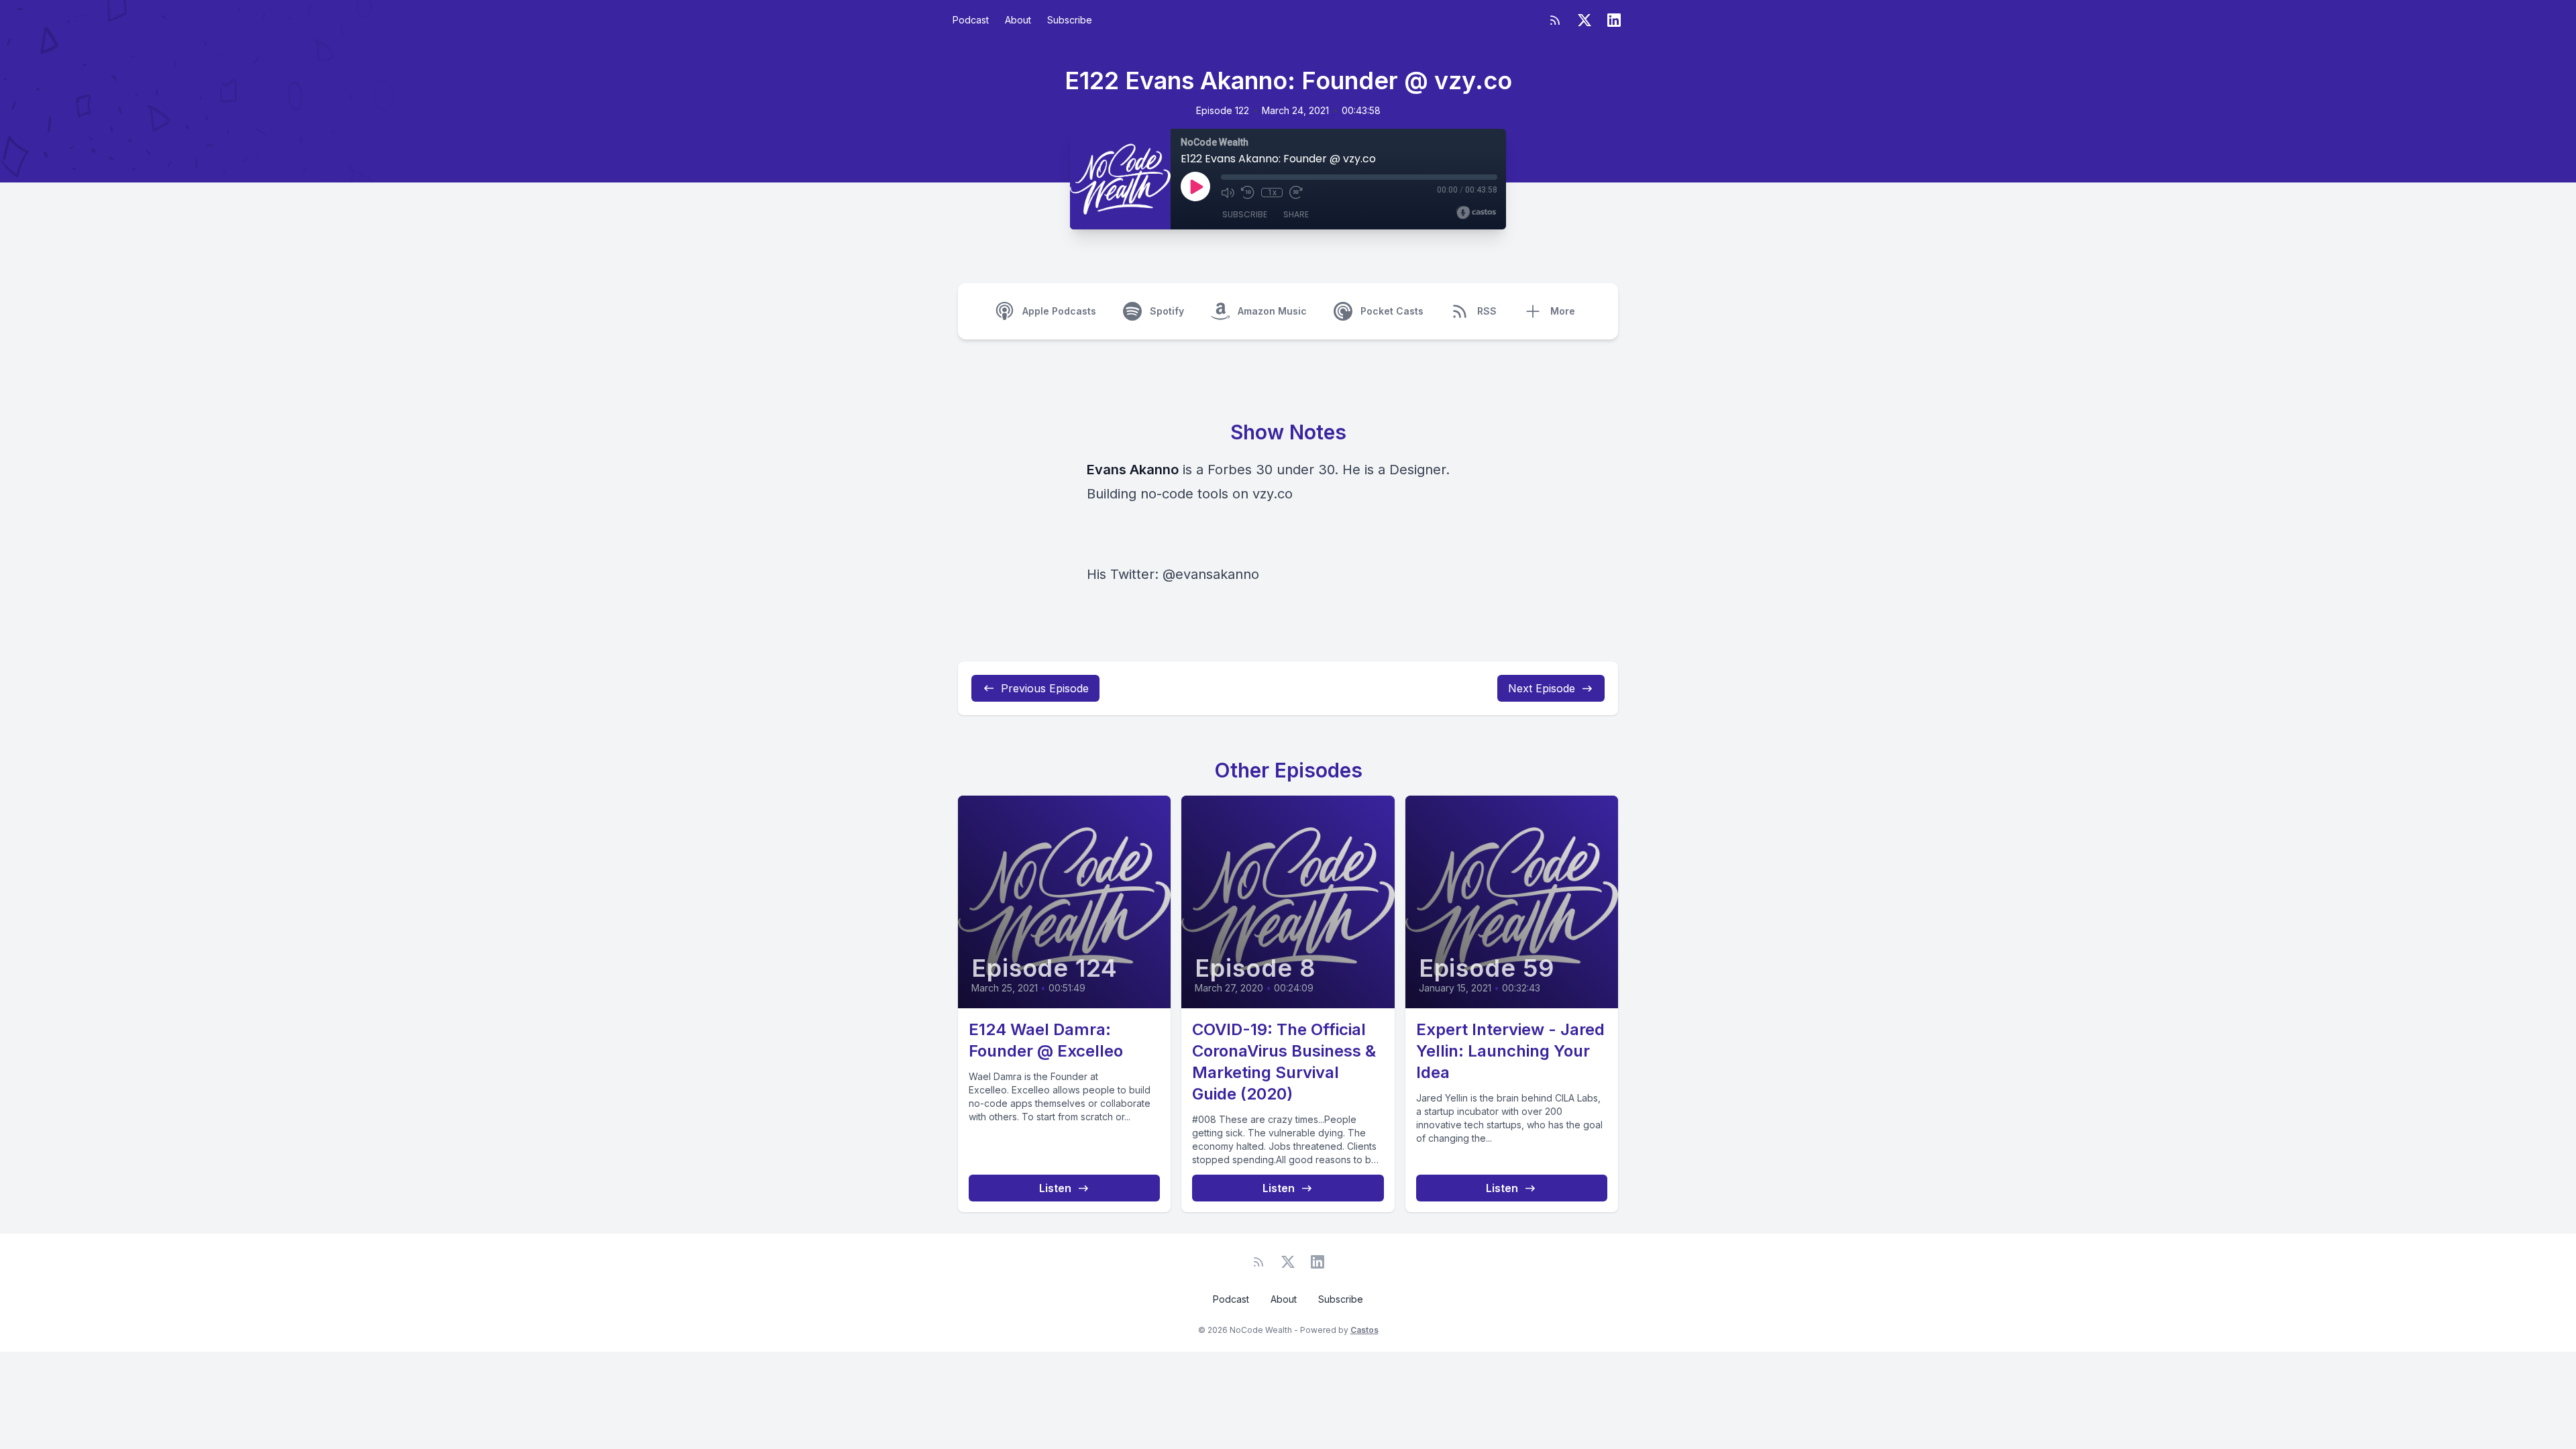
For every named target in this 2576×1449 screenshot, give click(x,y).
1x (1272, 193)
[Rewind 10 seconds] (1248, 193)
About (1018, 20)
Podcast (971, 20)
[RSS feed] (1555, 20)
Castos (1364, 1330)
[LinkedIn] (1614, 20)
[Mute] (1228, 193)
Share (1296, 214)
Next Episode (1542, 688)
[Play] (1195, 186)
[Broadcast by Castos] (1476, 213)
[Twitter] (1585, 20)
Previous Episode (1045, 688)
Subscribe (1070, 20)
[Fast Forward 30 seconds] (1296, 193)
